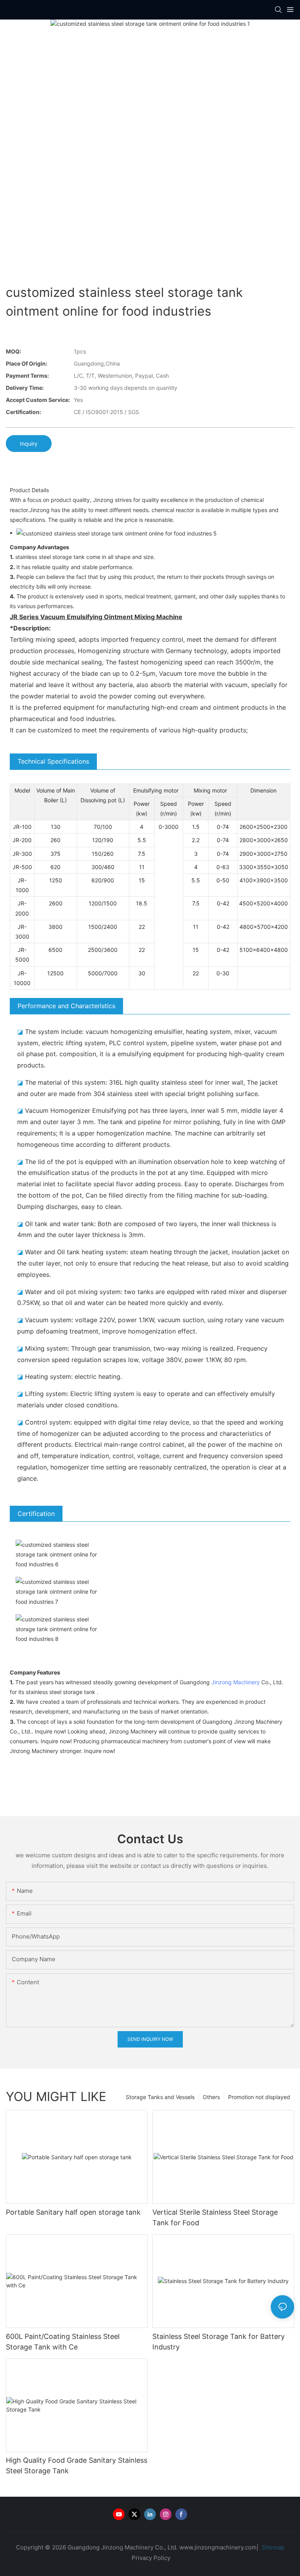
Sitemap (272, 2547)
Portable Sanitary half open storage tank (73, 2212)
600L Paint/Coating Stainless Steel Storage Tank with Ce (63, 2342)
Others (211, 2097)
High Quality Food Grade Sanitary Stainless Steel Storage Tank (77, 2465)
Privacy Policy (151, 2558)
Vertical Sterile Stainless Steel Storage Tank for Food (215, 2217)
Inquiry (29, 444)
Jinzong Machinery (236, 1682)
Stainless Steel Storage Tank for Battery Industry (219, 2342)
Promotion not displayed (259, 2097)
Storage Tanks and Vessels (160, 2097)
